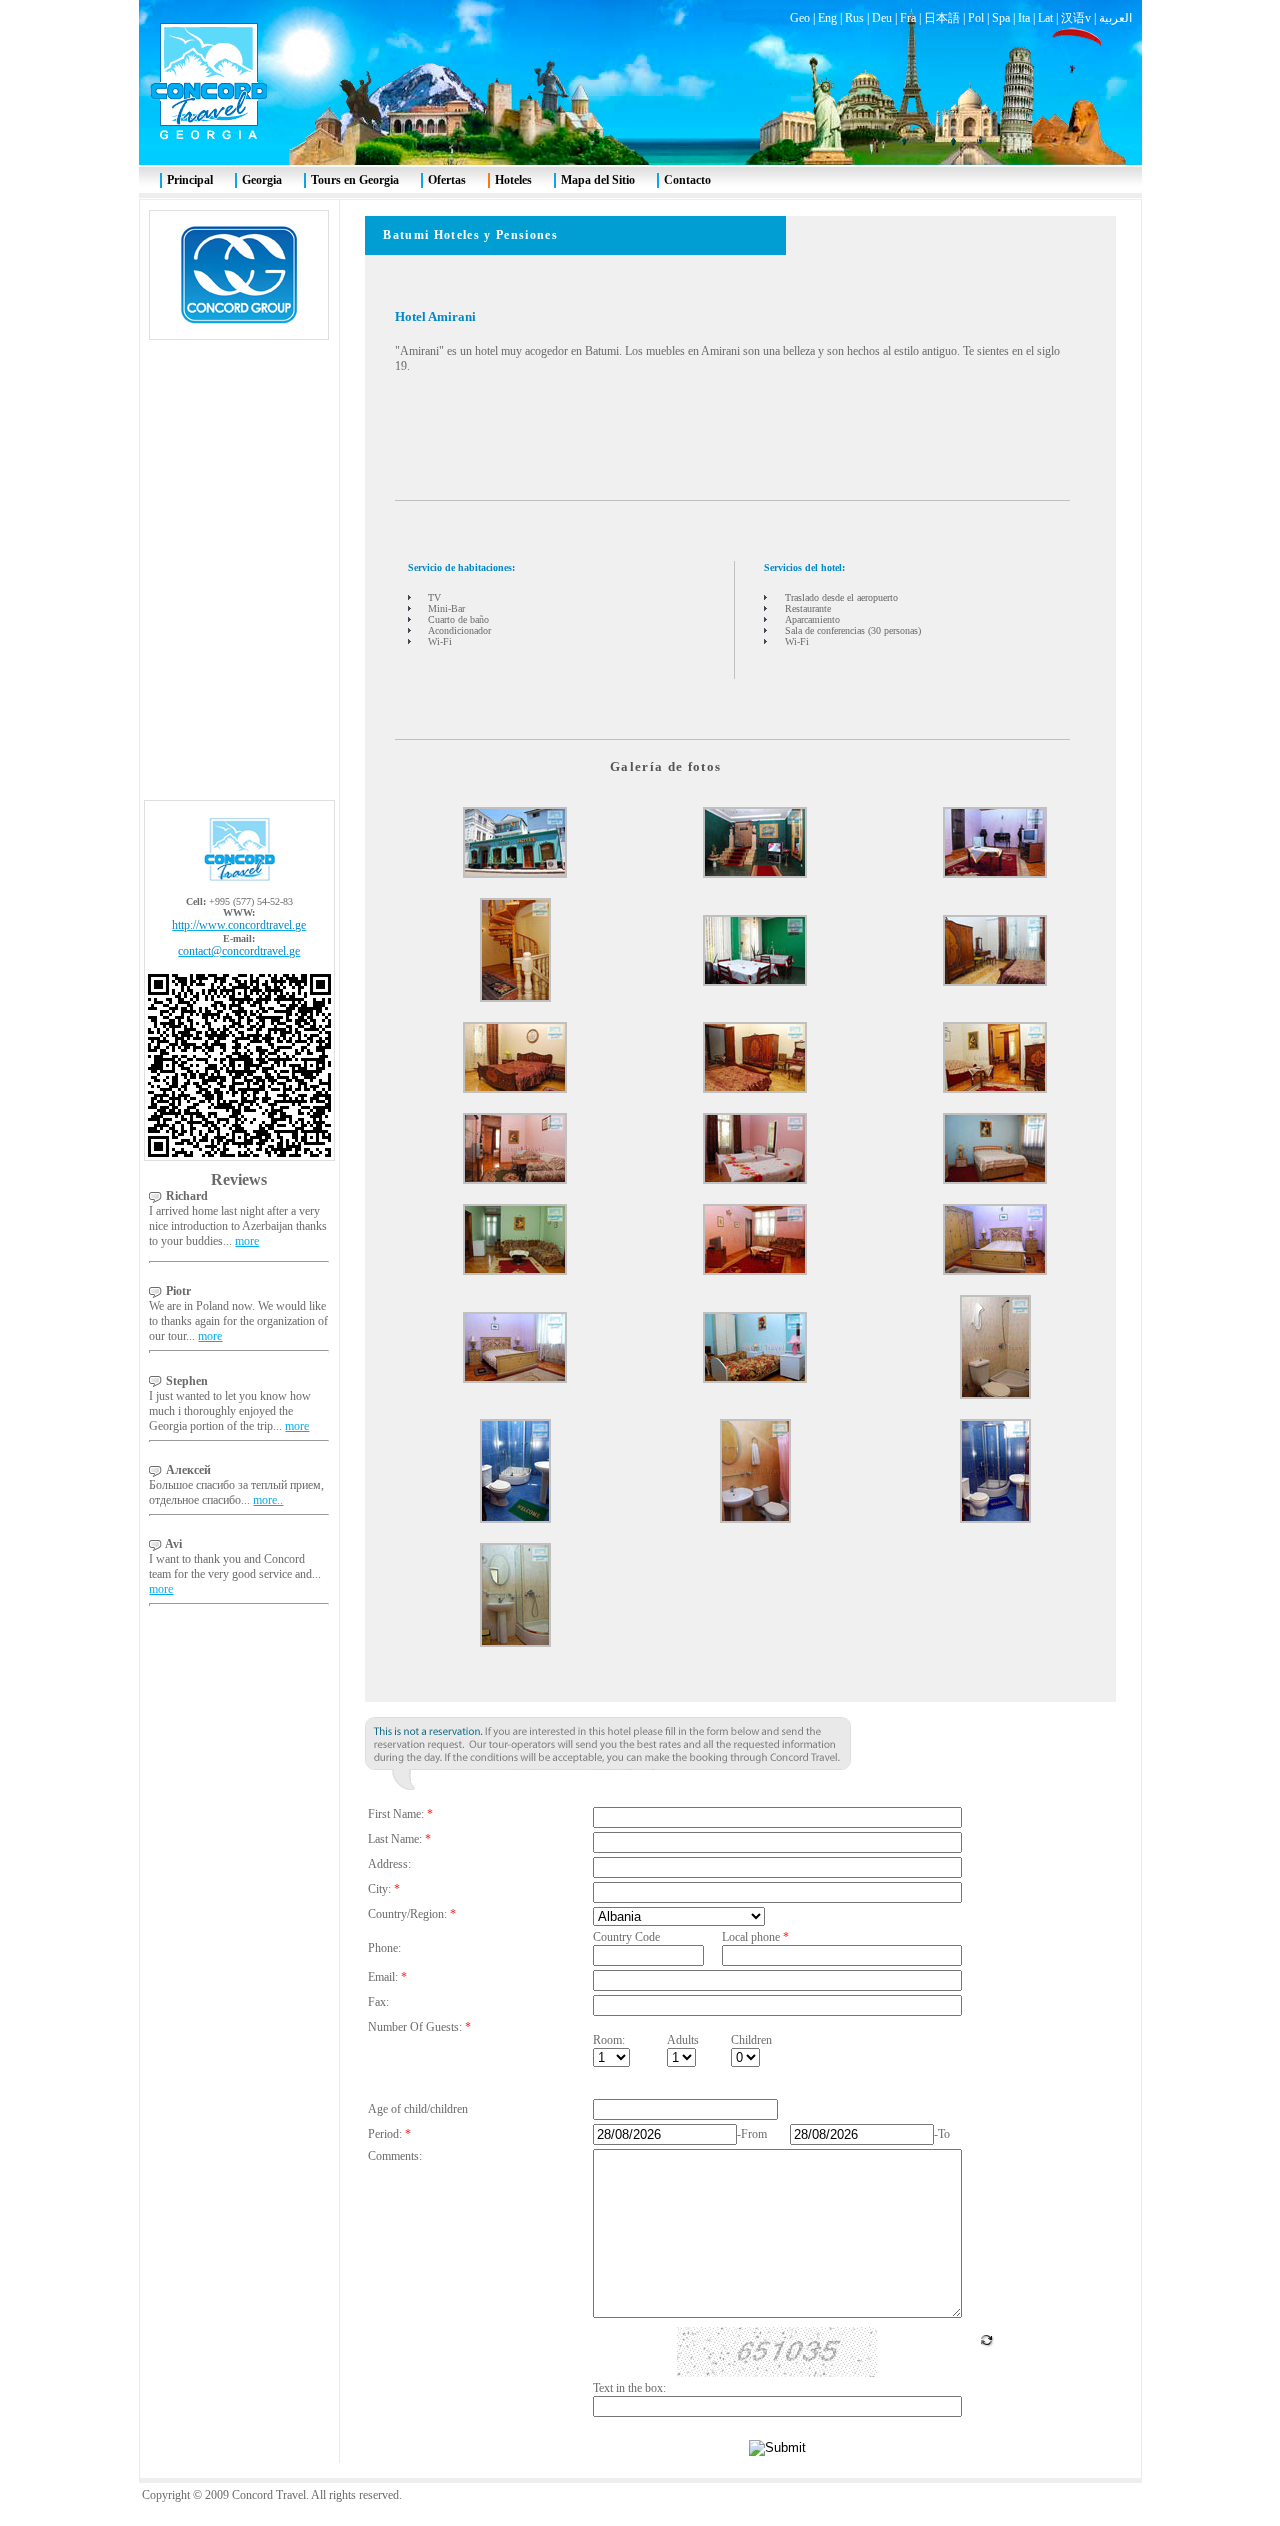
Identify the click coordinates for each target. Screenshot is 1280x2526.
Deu (882, 18)
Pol (976, 18)
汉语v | (1080, 18)
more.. (268, 1500)
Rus (854, 18)
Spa (1001, 18)
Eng (827, 18)
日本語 (942, 18)
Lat (1045, 18)
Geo (800, 18)
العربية (1115, 18)
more (247, 1241)
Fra (908, 18)
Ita (1024, 18)
